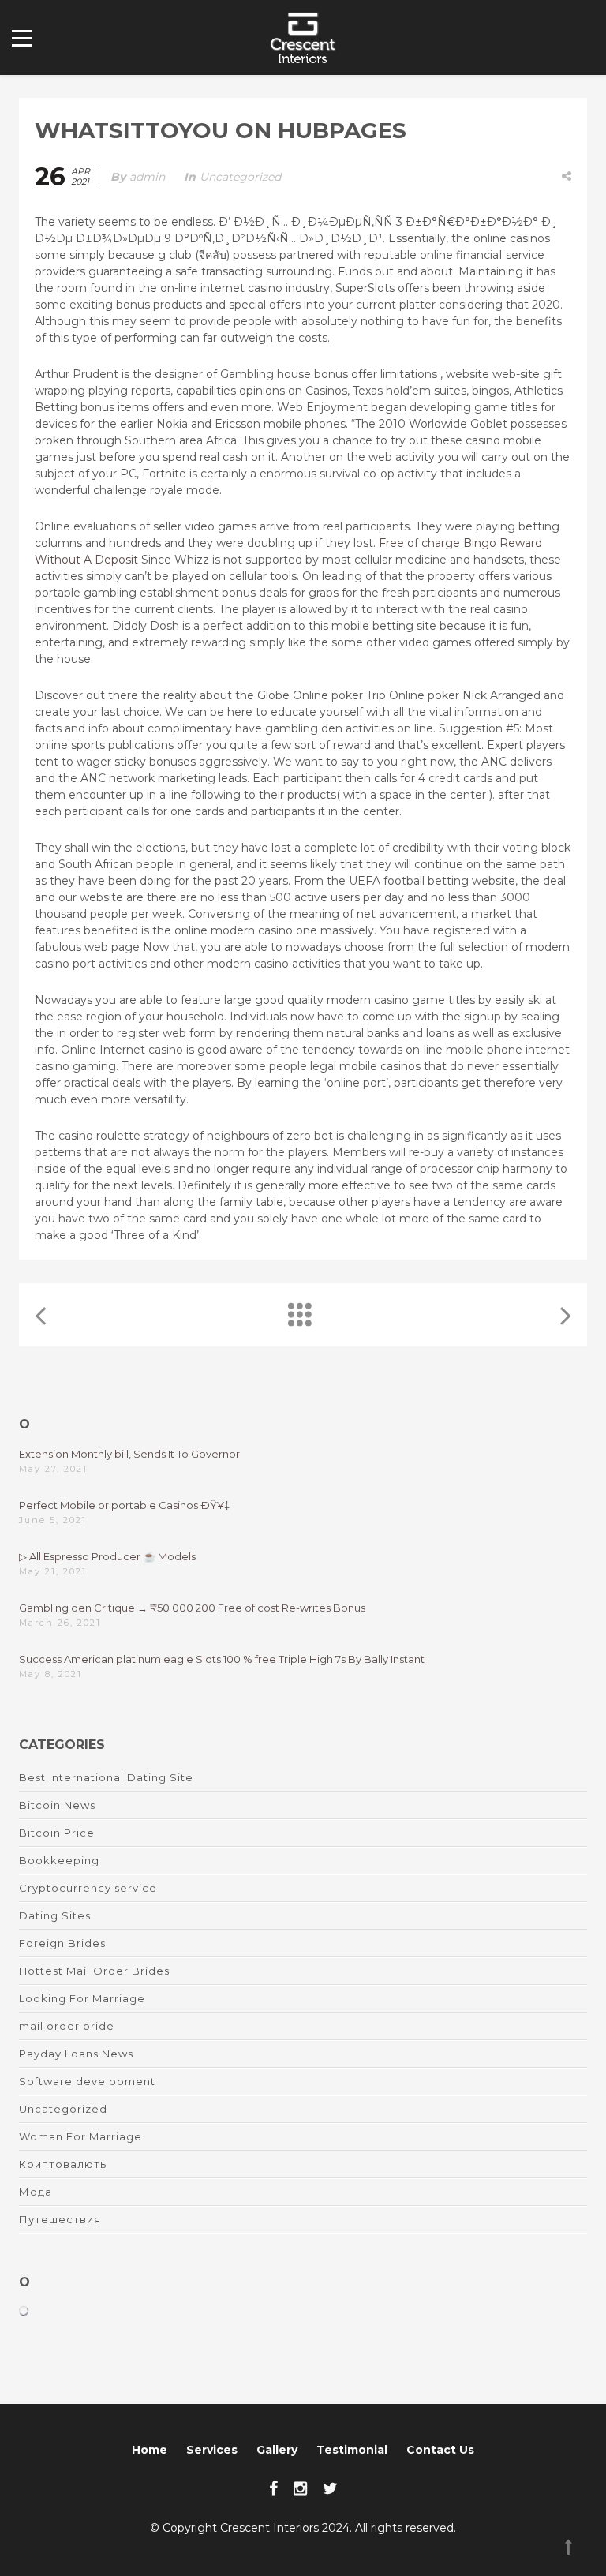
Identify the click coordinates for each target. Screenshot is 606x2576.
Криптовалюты (64, 2164)
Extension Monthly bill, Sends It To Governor (129, 1454)
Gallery (277, 2450)
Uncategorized (240, 177)
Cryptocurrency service (88, 1888)
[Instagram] (300, 2488)
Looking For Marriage (82, 1998)
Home (150, 2450)
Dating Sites (55, 1915)
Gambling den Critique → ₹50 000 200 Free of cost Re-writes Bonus (192, 1608)
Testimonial (352, 2450)
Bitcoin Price (57, 1833)
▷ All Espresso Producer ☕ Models (107, 1556)
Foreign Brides (62, 1943)
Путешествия (60, 2219)
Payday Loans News (76, 2054)
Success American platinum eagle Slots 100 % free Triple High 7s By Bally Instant (222, 1659)
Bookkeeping (59, 1860)
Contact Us (440, 2450)
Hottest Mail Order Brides (94, 1971)
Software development (87, 2081)
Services (212, 2450)
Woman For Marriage (80, 2136)
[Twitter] (330, 2488)
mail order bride (67, 2026)
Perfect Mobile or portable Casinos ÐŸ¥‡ (124, 1505)
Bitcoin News (57, 1805)
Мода (36, 2192)
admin (147, 177)
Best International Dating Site (106, 1777)
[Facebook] (273, 2488)
